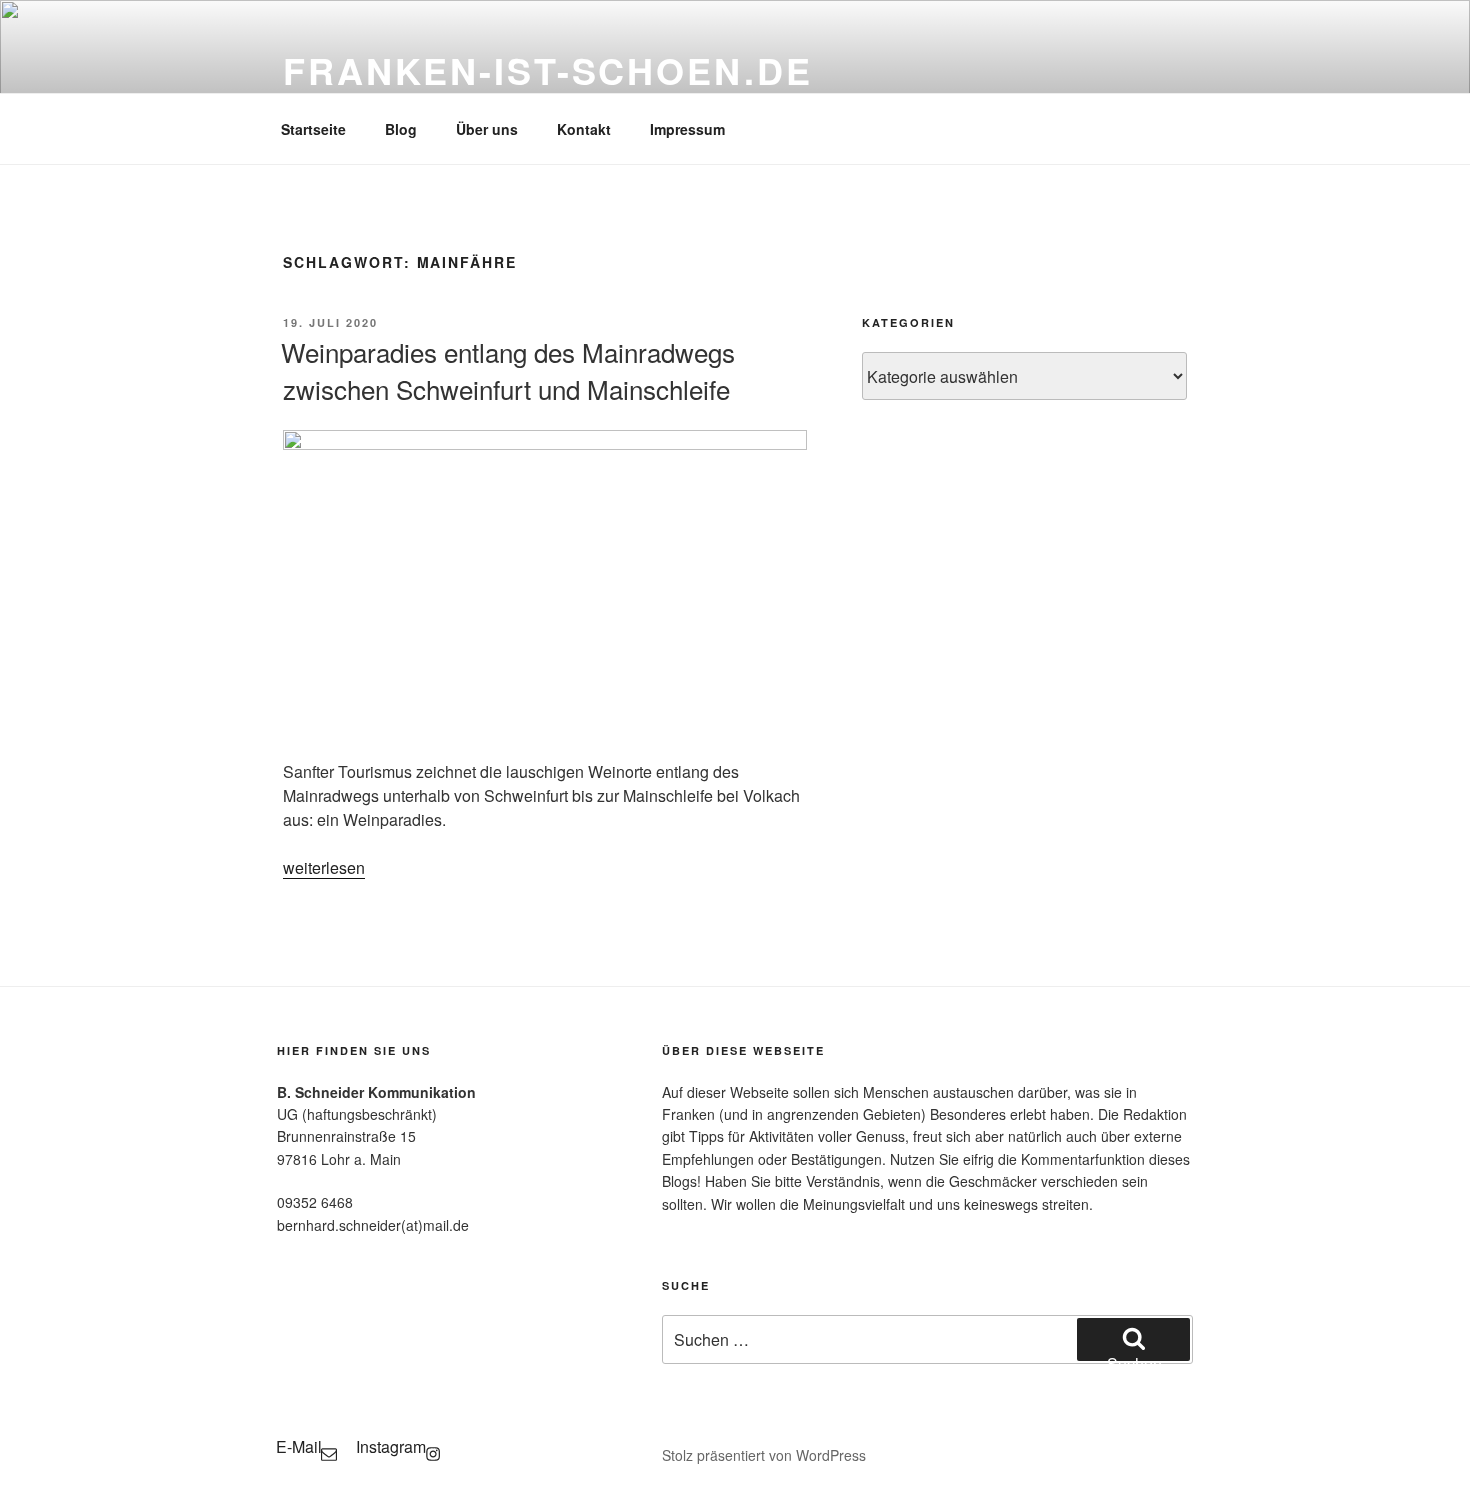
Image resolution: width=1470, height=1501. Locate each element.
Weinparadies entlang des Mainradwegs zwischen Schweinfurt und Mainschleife (508, 369)
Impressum (687, 129)
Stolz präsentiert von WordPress (764, 1455)
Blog (401, 129)
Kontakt (584, 129)
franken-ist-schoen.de (547, 70)
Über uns (487, 129)
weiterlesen (324, 867)
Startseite (313, 129)
